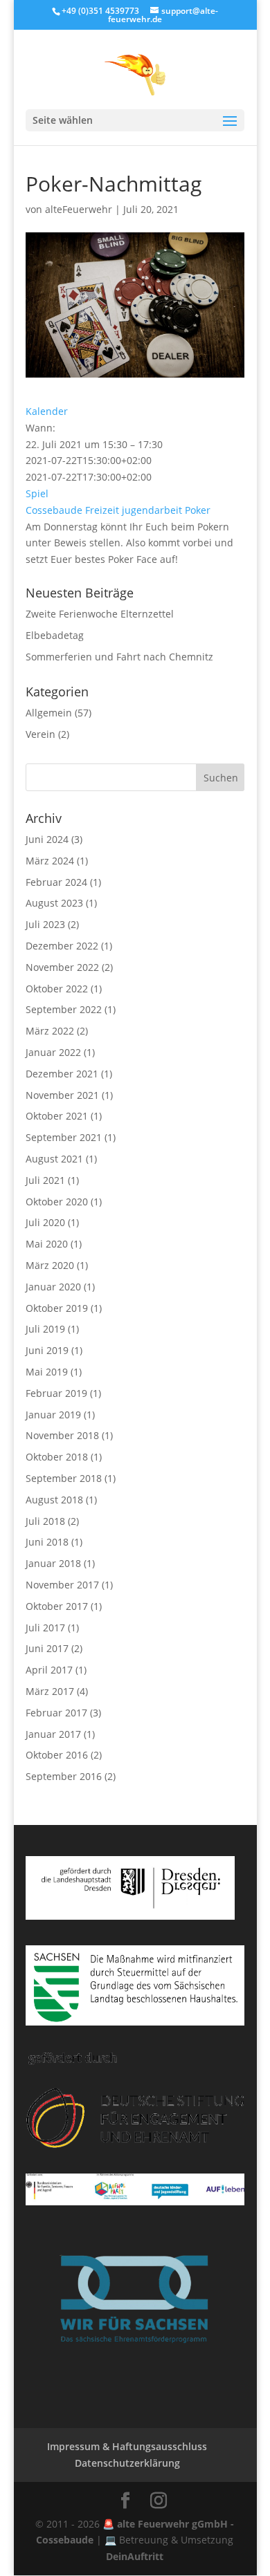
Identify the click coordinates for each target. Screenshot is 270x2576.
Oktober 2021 (57, 1116)
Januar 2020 (53, 1287)
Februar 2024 (56, 882)
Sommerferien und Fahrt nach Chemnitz (119, 657)
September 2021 (64, 1137)
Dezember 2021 (62, 1074)
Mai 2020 (47, 1244)
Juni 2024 (47, 839)
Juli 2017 (45, 1628)
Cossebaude (54, 510)
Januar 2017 (53, 1734)
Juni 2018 (47, 1542)
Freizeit (102, 510)
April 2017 (49, 1670)
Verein (40, 734)
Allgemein (49, 713)
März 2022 (50, 1031)
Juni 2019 (47, 1350)
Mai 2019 (47, 1372)
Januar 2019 (53, 1415)
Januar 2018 (53, 1563)
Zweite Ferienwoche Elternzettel (100, 614)
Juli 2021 (45, 1180)
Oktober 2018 (57, 1457)
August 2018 (54, 1500)
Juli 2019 (45, 1329)
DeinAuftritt (135, 2556)
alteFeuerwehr (79, 209)
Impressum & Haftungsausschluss (127, 2446)
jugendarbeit (152, 510)
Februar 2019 (56, 1393)
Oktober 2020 (57, 1202)
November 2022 (62, 967)
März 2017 (50, 1691)
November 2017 (62, 1585)
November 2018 (62, 1435)
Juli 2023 (45, 924)
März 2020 (50, 1265)
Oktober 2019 (57, 1308)
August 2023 (54, 903)
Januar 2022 (53, 1052)
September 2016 (64, 1776)
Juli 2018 (45, 1521)
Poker (198, 510)
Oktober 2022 (57, 989)
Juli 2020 (45, 1222)
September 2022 (64, 1009)
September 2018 (64, 1478)
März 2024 (50, 861)
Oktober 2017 (57, 1606)
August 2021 (54, 1159)
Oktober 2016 (57, 1755)
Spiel (37, 493)
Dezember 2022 (62, 946)
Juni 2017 (47, 1648)
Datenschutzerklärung (127, 2463)
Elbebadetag (55, 635)
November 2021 (62, 1095)
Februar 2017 (56, 1713)
